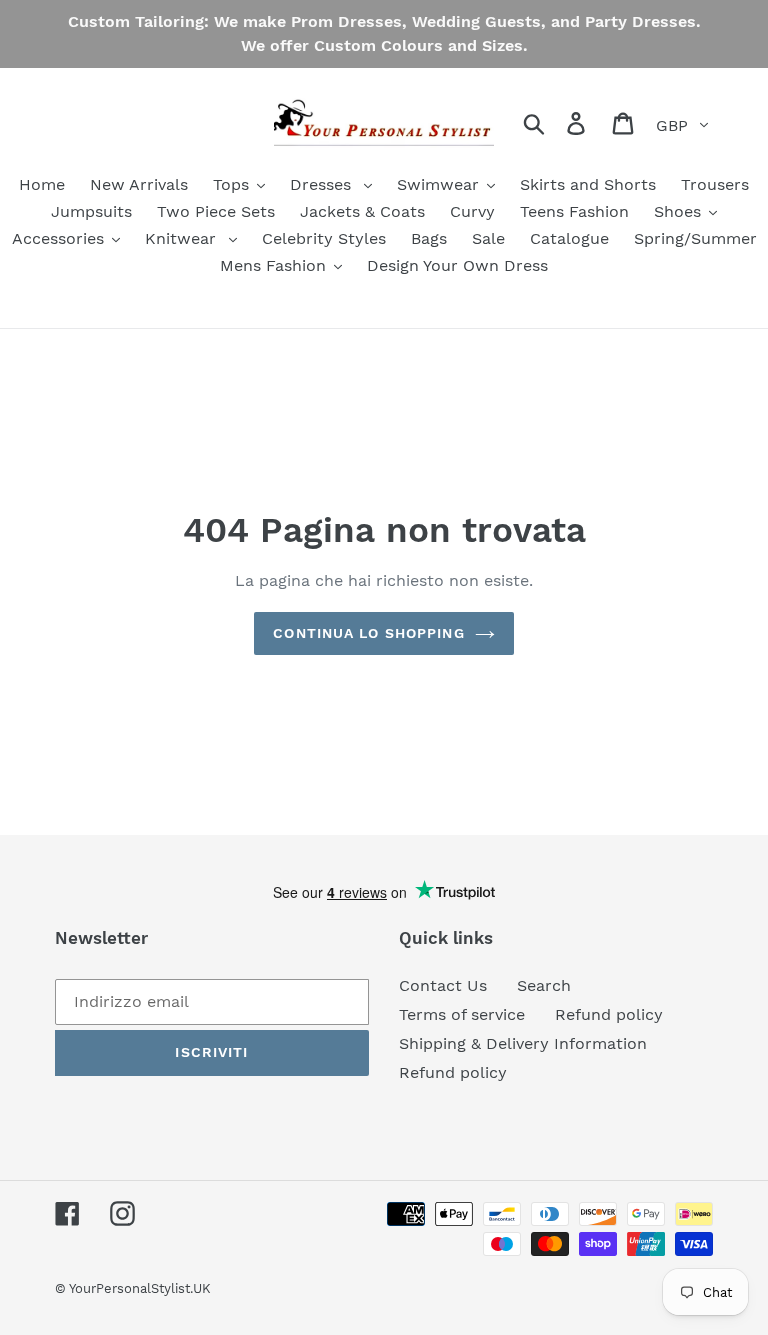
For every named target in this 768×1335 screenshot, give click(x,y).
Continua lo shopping (368, 633)
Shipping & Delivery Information (523, 1043)
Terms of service (462, 1014)
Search (544, 985)
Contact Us (443, 985)
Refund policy (609, 1014)
